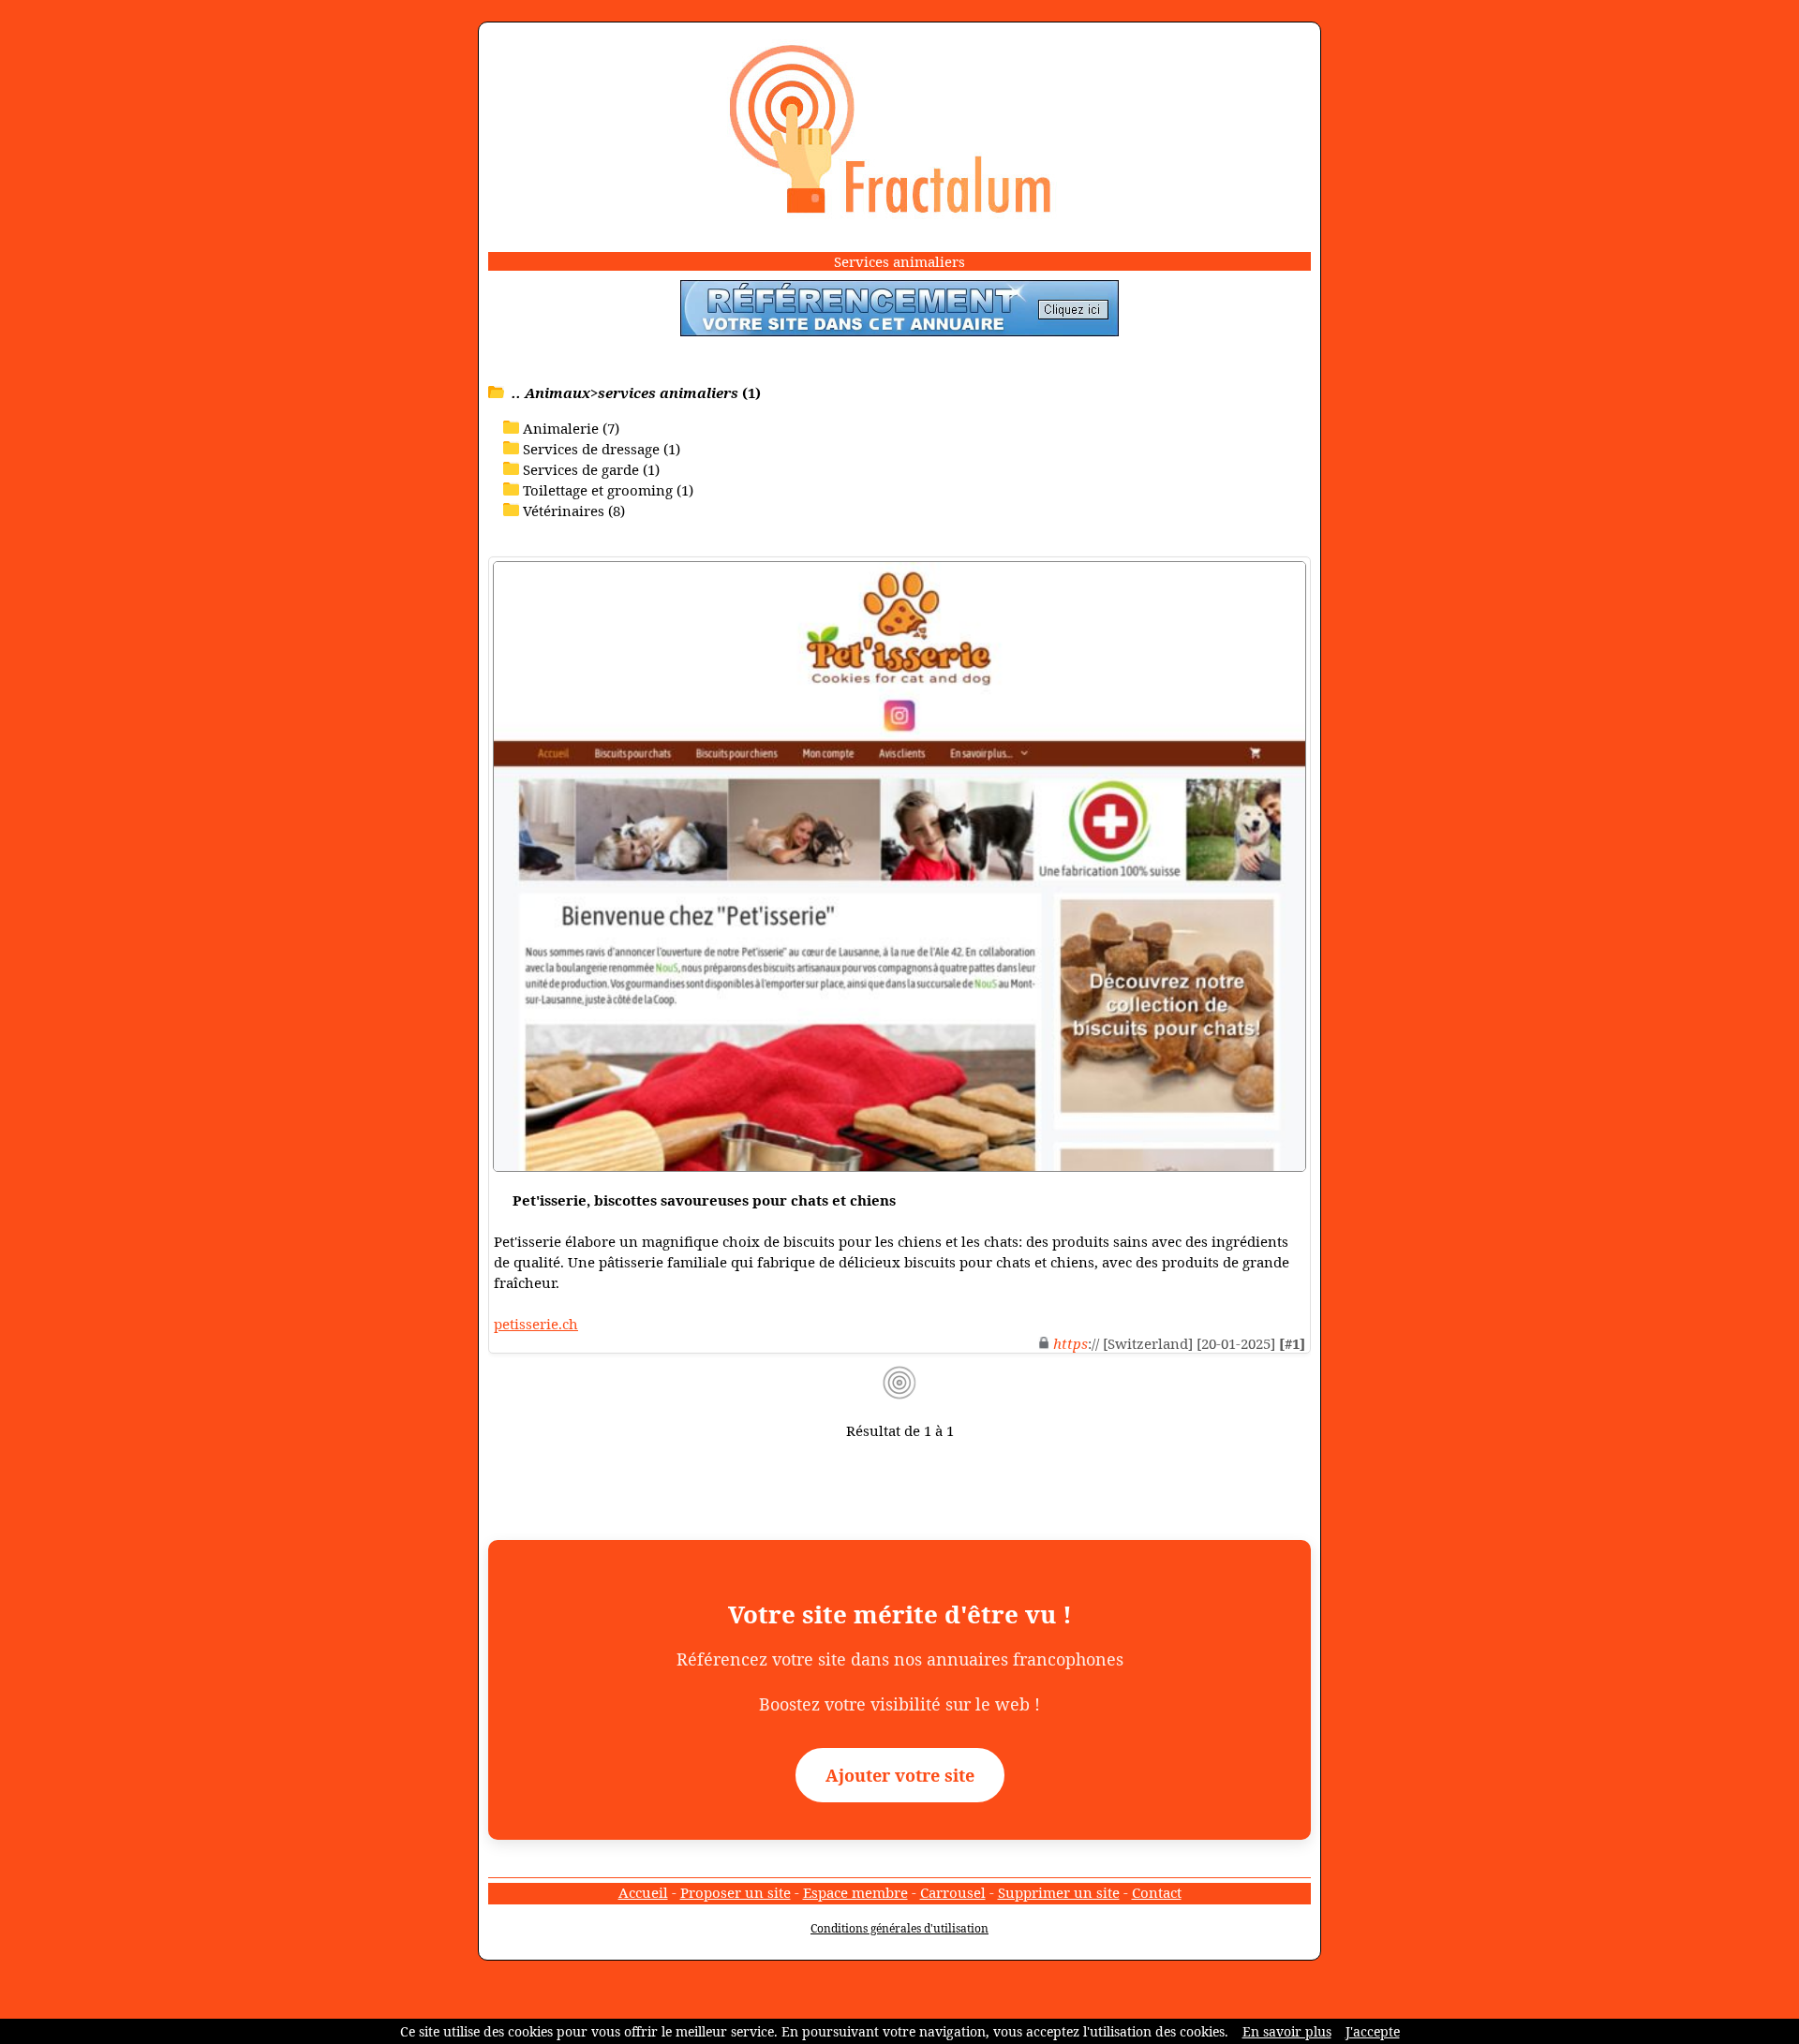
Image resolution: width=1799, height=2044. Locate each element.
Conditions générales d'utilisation (899, 1928)
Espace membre (855, 1892)
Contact (1157, 1892)
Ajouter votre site (900, 1775)
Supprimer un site (1059, 1892)
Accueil (643, 1892)
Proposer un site (736, 1892)
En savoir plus (1287, 2031)
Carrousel (953, 1892)
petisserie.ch (536, 1324)
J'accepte (1373, 2031)
